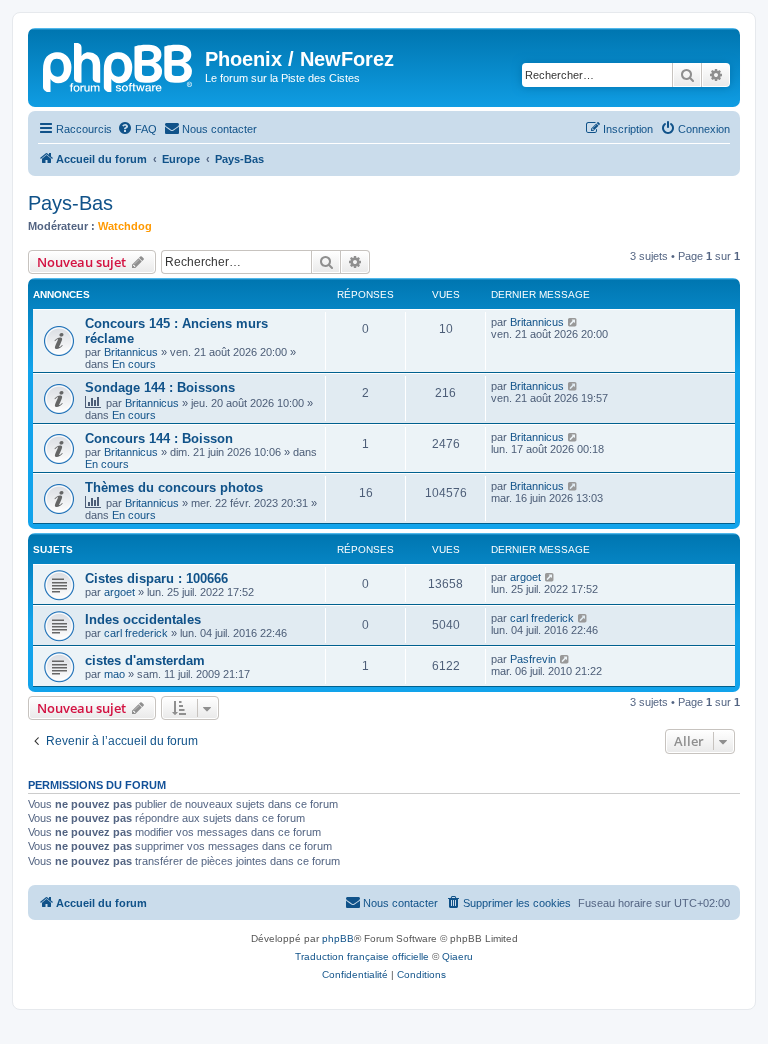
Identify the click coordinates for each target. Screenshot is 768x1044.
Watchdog (125, 226)
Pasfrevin (533, 659)
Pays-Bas (70, 203)
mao (114, 674)
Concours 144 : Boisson (159, 438)
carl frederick (136, 633)
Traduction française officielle (362, 956)
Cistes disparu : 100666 (156, 578)
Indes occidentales (143, 619)
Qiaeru (457, 956)
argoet (119, 592)
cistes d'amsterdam (145, 660)
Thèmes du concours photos (174, 487)
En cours (134, 364)
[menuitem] (137, 129)
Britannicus (131, 352)
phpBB (338, 938)
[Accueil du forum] (119, 65)
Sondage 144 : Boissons (160, 387)
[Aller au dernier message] (573, 322)
